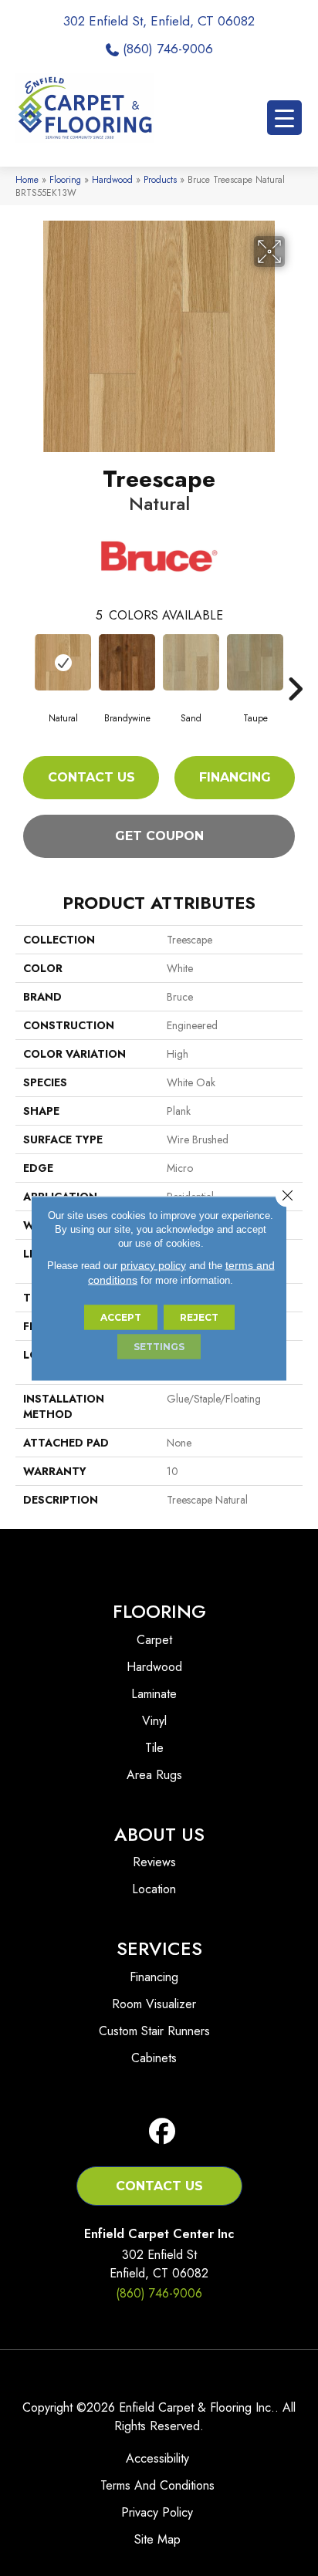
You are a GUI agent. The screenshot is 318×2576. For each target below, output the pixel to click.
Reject (199, 1317)
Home (27, 179)
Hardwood (112, 179)
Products (160, 179)
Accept (121, 1317)
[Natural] (63, 662)
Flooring (65, 179)
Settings (159, 1346)
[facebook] (162, 2132)
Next (295, 666)
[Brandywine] (127, 662)
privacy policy (153, 1264)
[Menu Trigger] (284, 118)
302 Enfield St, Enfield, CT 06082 (159, 21)
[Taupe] (255, 662)
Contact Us (91, 777)
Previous (23, 666)
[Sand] (191, 662)
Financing (235, 777)
